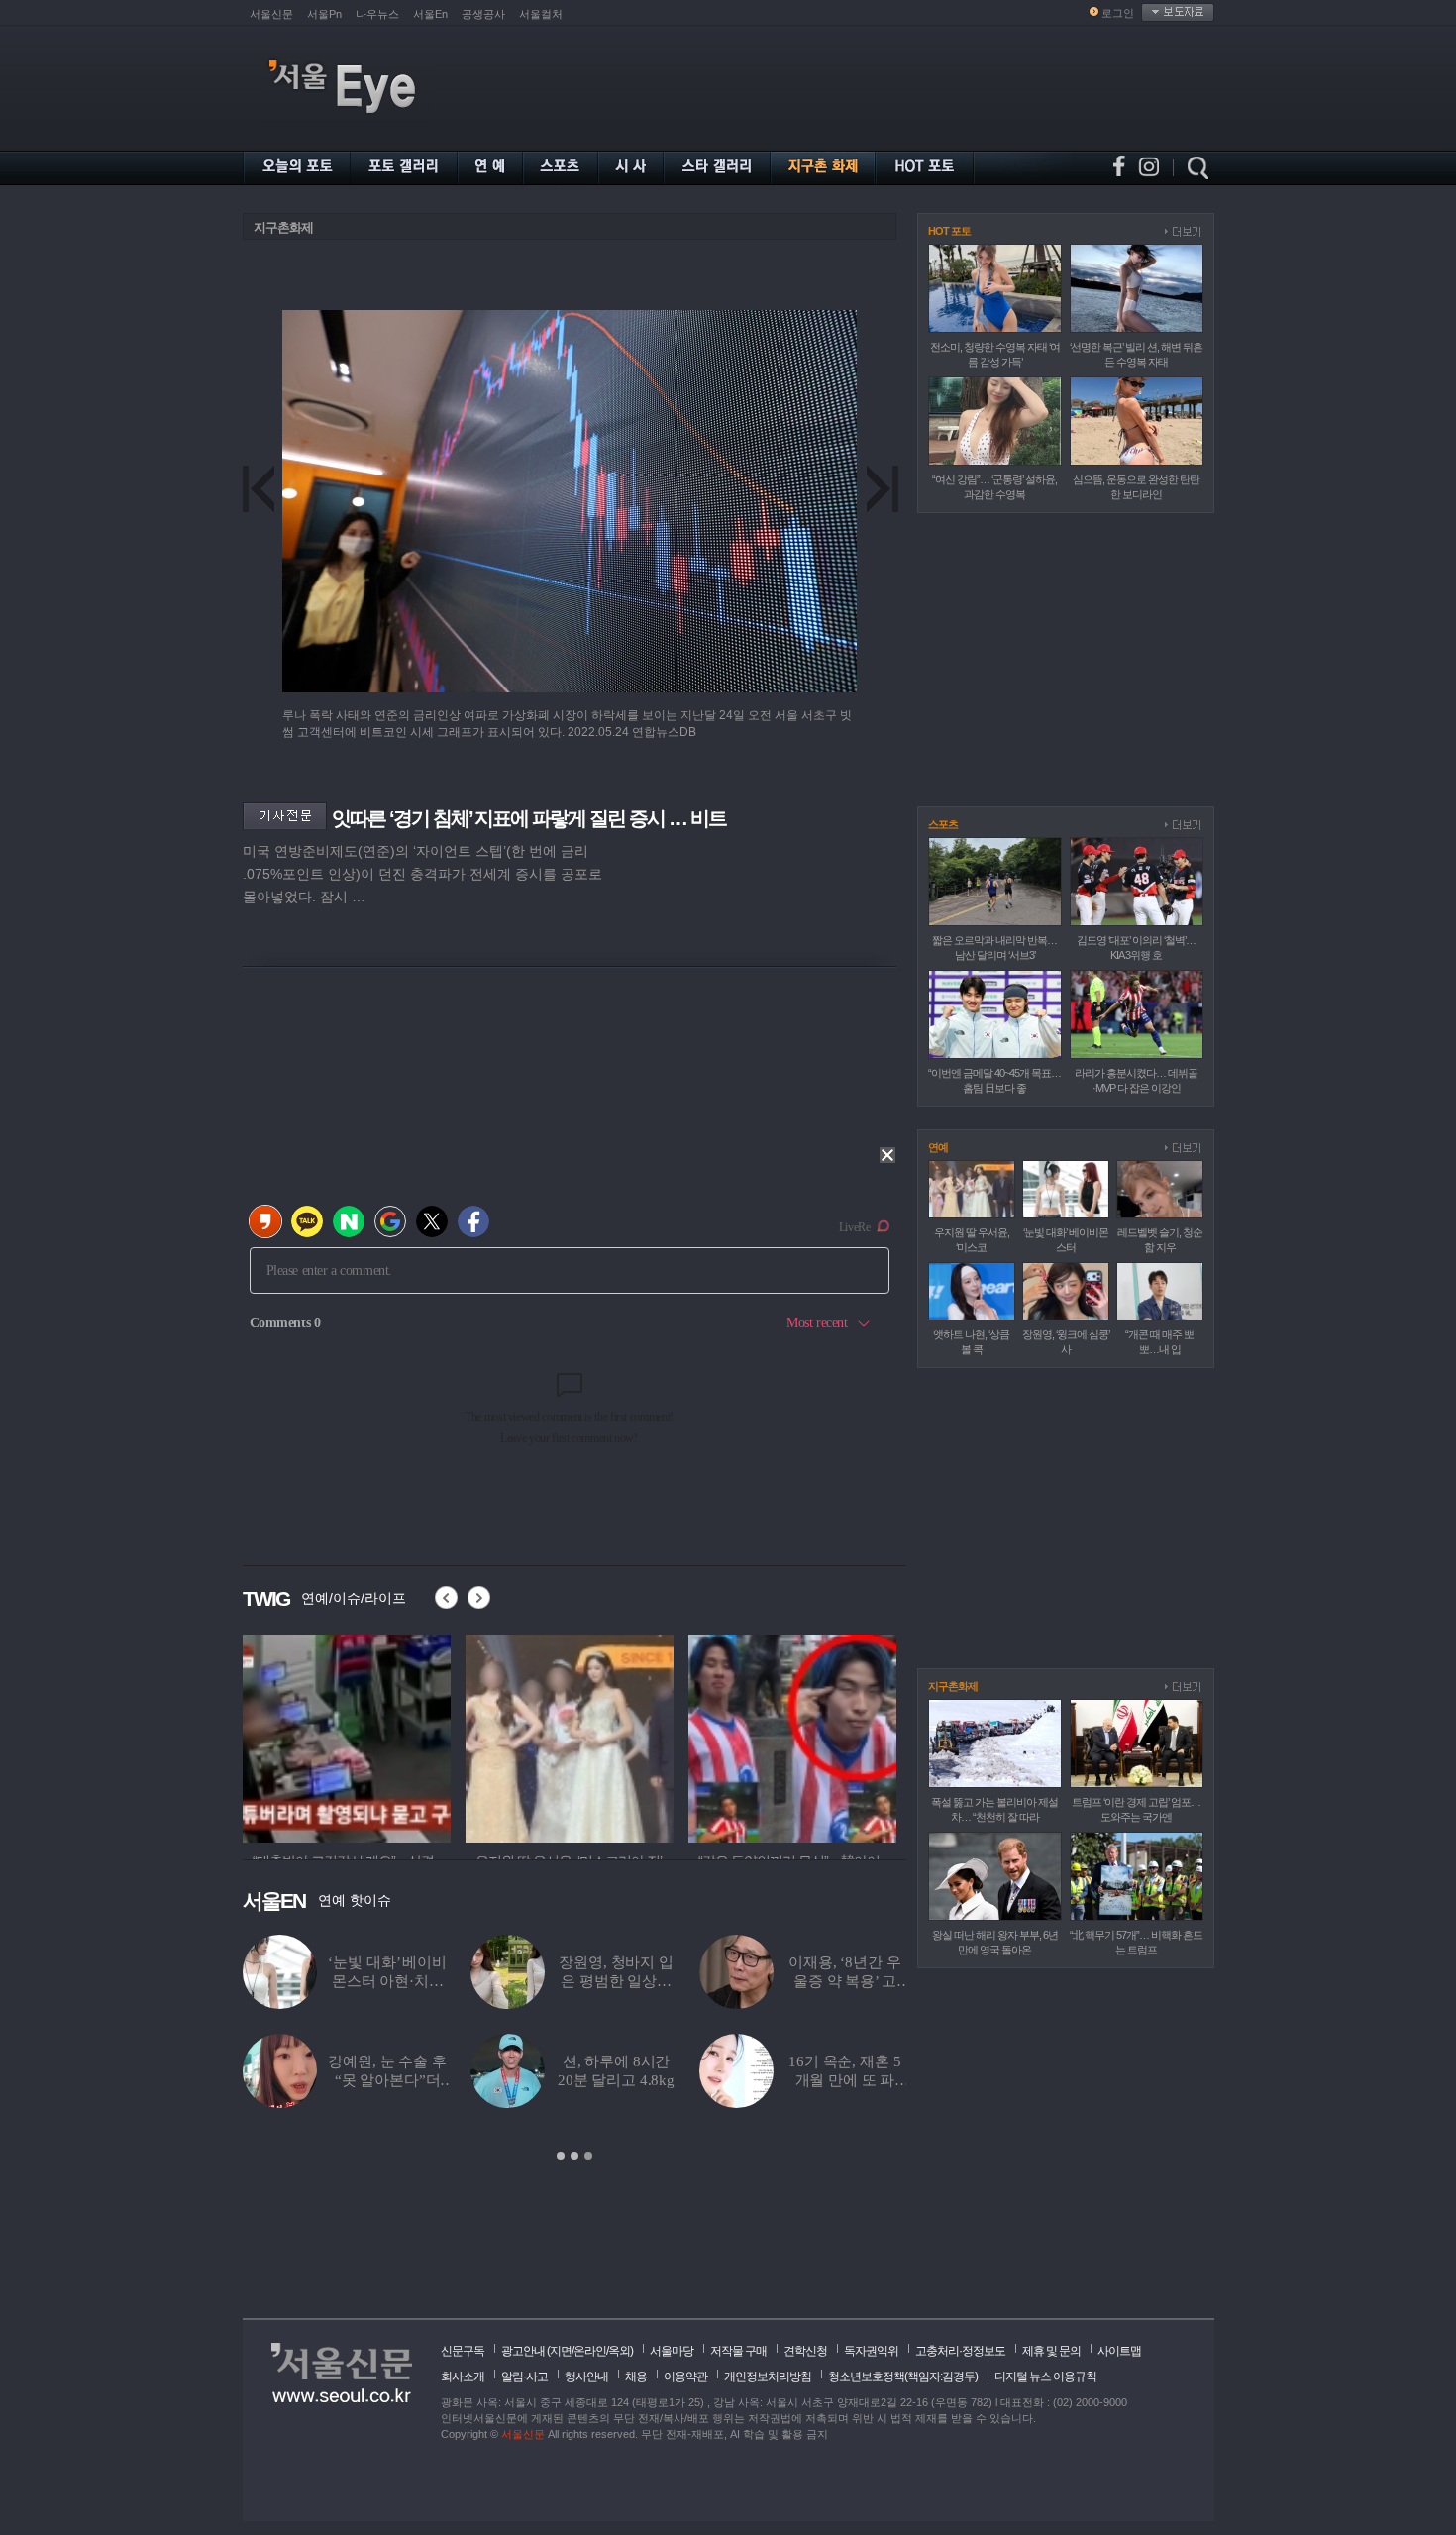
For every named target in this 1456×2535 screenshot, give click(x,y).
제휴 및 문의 (1051, 2351)
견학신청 (805, 2351)
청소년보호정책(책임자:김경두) (903, 2377)
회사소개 (463, 2377)
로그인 (1118, 13)
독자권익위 (871, 2351)
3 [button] (588, 2156)
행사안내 (586, 2377)
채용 (636, 2377)
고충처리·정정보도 (960, 2351)
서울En (430, 14)
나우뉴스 (377, 14)
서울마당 (672, 2351)
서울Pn (324, 14)
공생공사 (483, 14)
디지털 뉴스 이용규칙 (1045, 2377)
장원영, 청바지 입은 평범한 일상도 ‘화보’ (616, 1981)
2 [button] (574, 2156)
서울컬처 (541, 14)
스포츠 (943, 824)
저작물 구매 (738, 2351)
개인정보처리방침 (768, 2377)
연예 (938, 1147)
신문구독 (463, 2351)
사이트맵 (1119, 2351)
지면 (561, 2351)
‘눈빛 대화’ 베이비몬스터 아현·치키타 (387, 1981)
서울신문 (271, 14)
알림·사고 (524, 2377)
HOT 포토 (949, 231)
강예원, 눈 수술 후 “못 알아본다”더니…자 (387, 2080)
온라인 (590, 2351)
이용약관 (685, 2377)
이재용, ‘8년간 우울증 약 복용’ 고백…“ (844, 1981)
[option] (280, 1736)
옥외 (619, 2351)
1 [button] (561, 2156)
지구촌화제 (283, 227)
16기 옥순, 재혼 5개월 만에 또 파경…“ (844, 2080)
